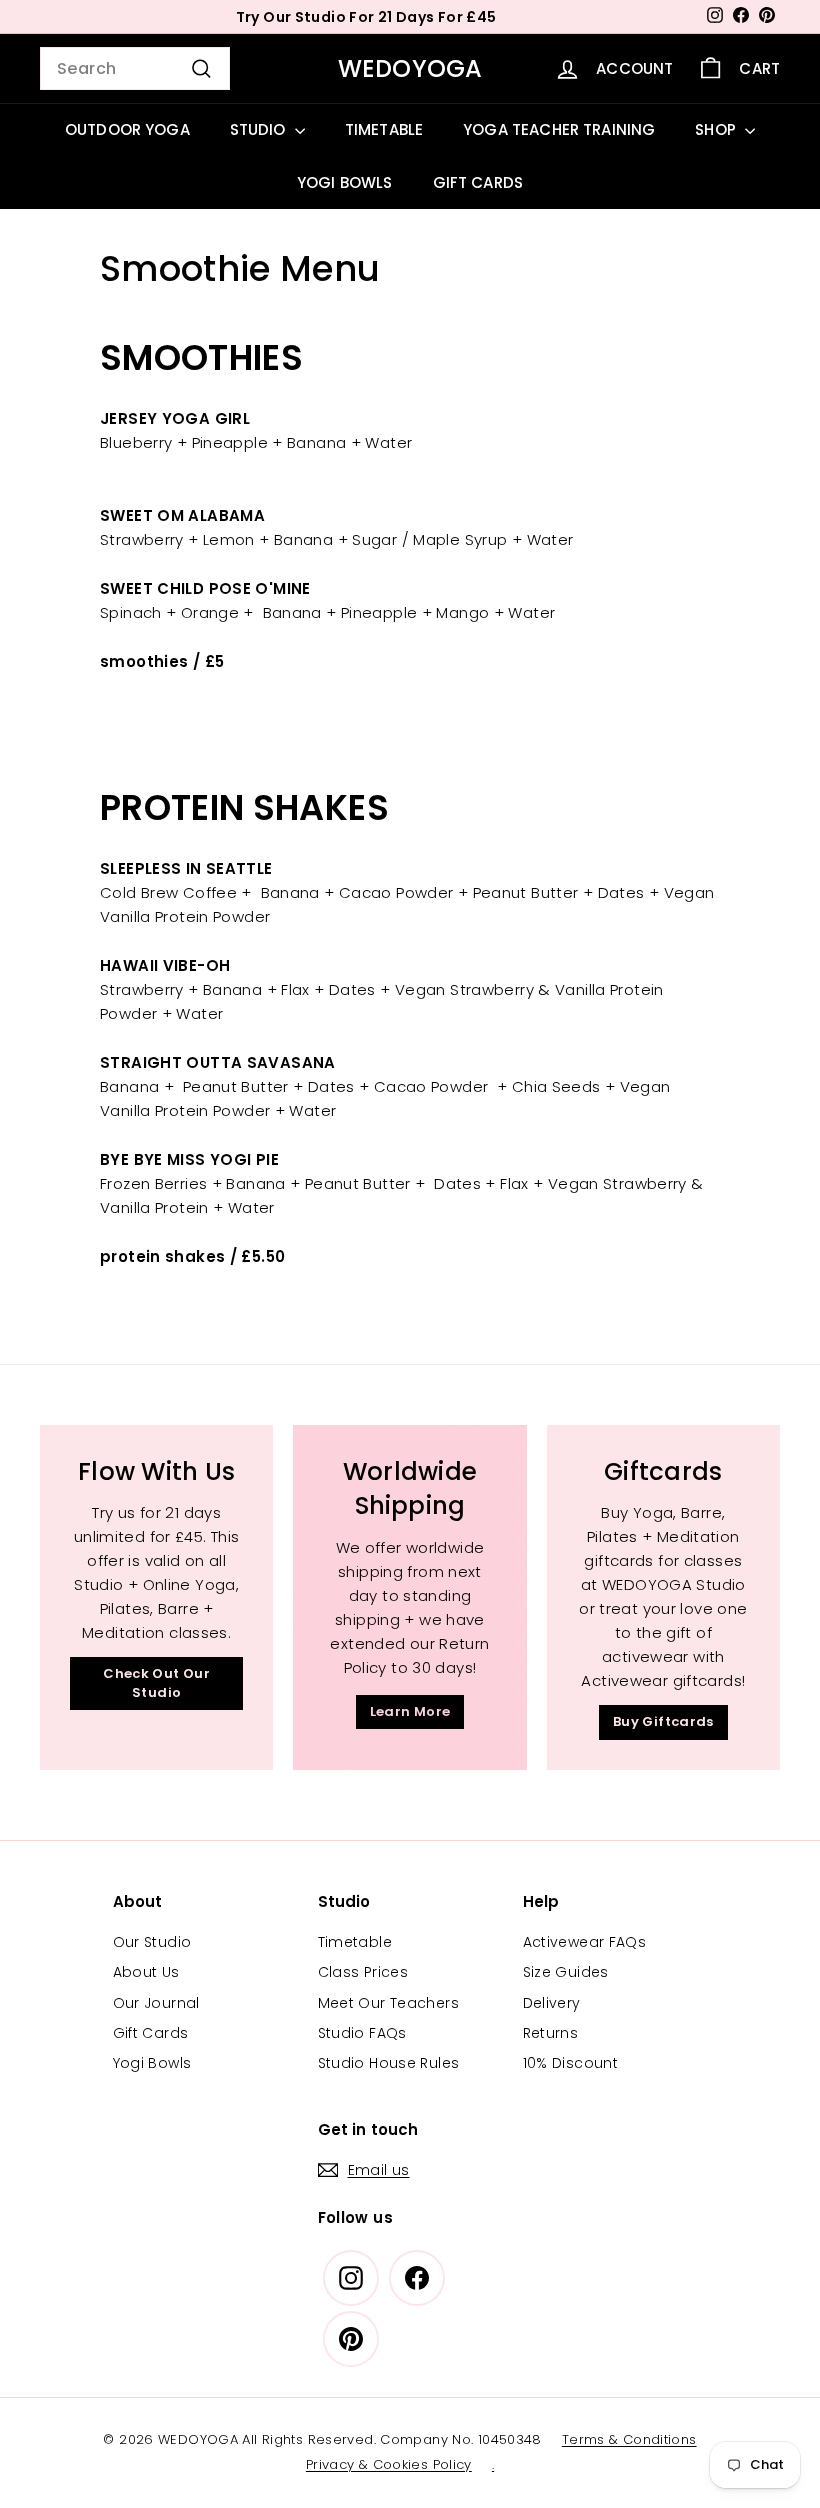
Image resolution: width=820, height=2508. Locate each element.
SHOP (717, 129)
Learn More (410, 1711)
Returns (551, 2033)
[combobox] (135, 69)
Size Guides (566, 1972)
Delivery (552, 2003)
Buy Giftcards (663, 1721)
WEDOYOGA (410, 68)
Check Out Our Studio (156, 1682)
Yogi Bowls (152, 2063)
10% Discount (571, 2063)
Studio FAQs (362, 2033)
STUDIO (260, 129)
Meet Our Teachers (388, 2003)
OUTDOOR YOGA (127, 129)
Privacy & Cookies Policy (389, 2464)
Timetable (355, 1942)
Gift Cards (151, 2033)
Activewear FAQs (585, 1942)
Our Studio (152, 1942)
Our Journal (156, 2003)
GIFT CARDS (478, 182)
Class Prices (363, 1972)
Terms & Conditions (629, 2439)
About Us (146, 1972)
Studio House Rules (389, 2063)
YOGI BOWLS (345, 182)
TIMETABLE (384, 129)
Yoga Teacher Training (559, 129)
